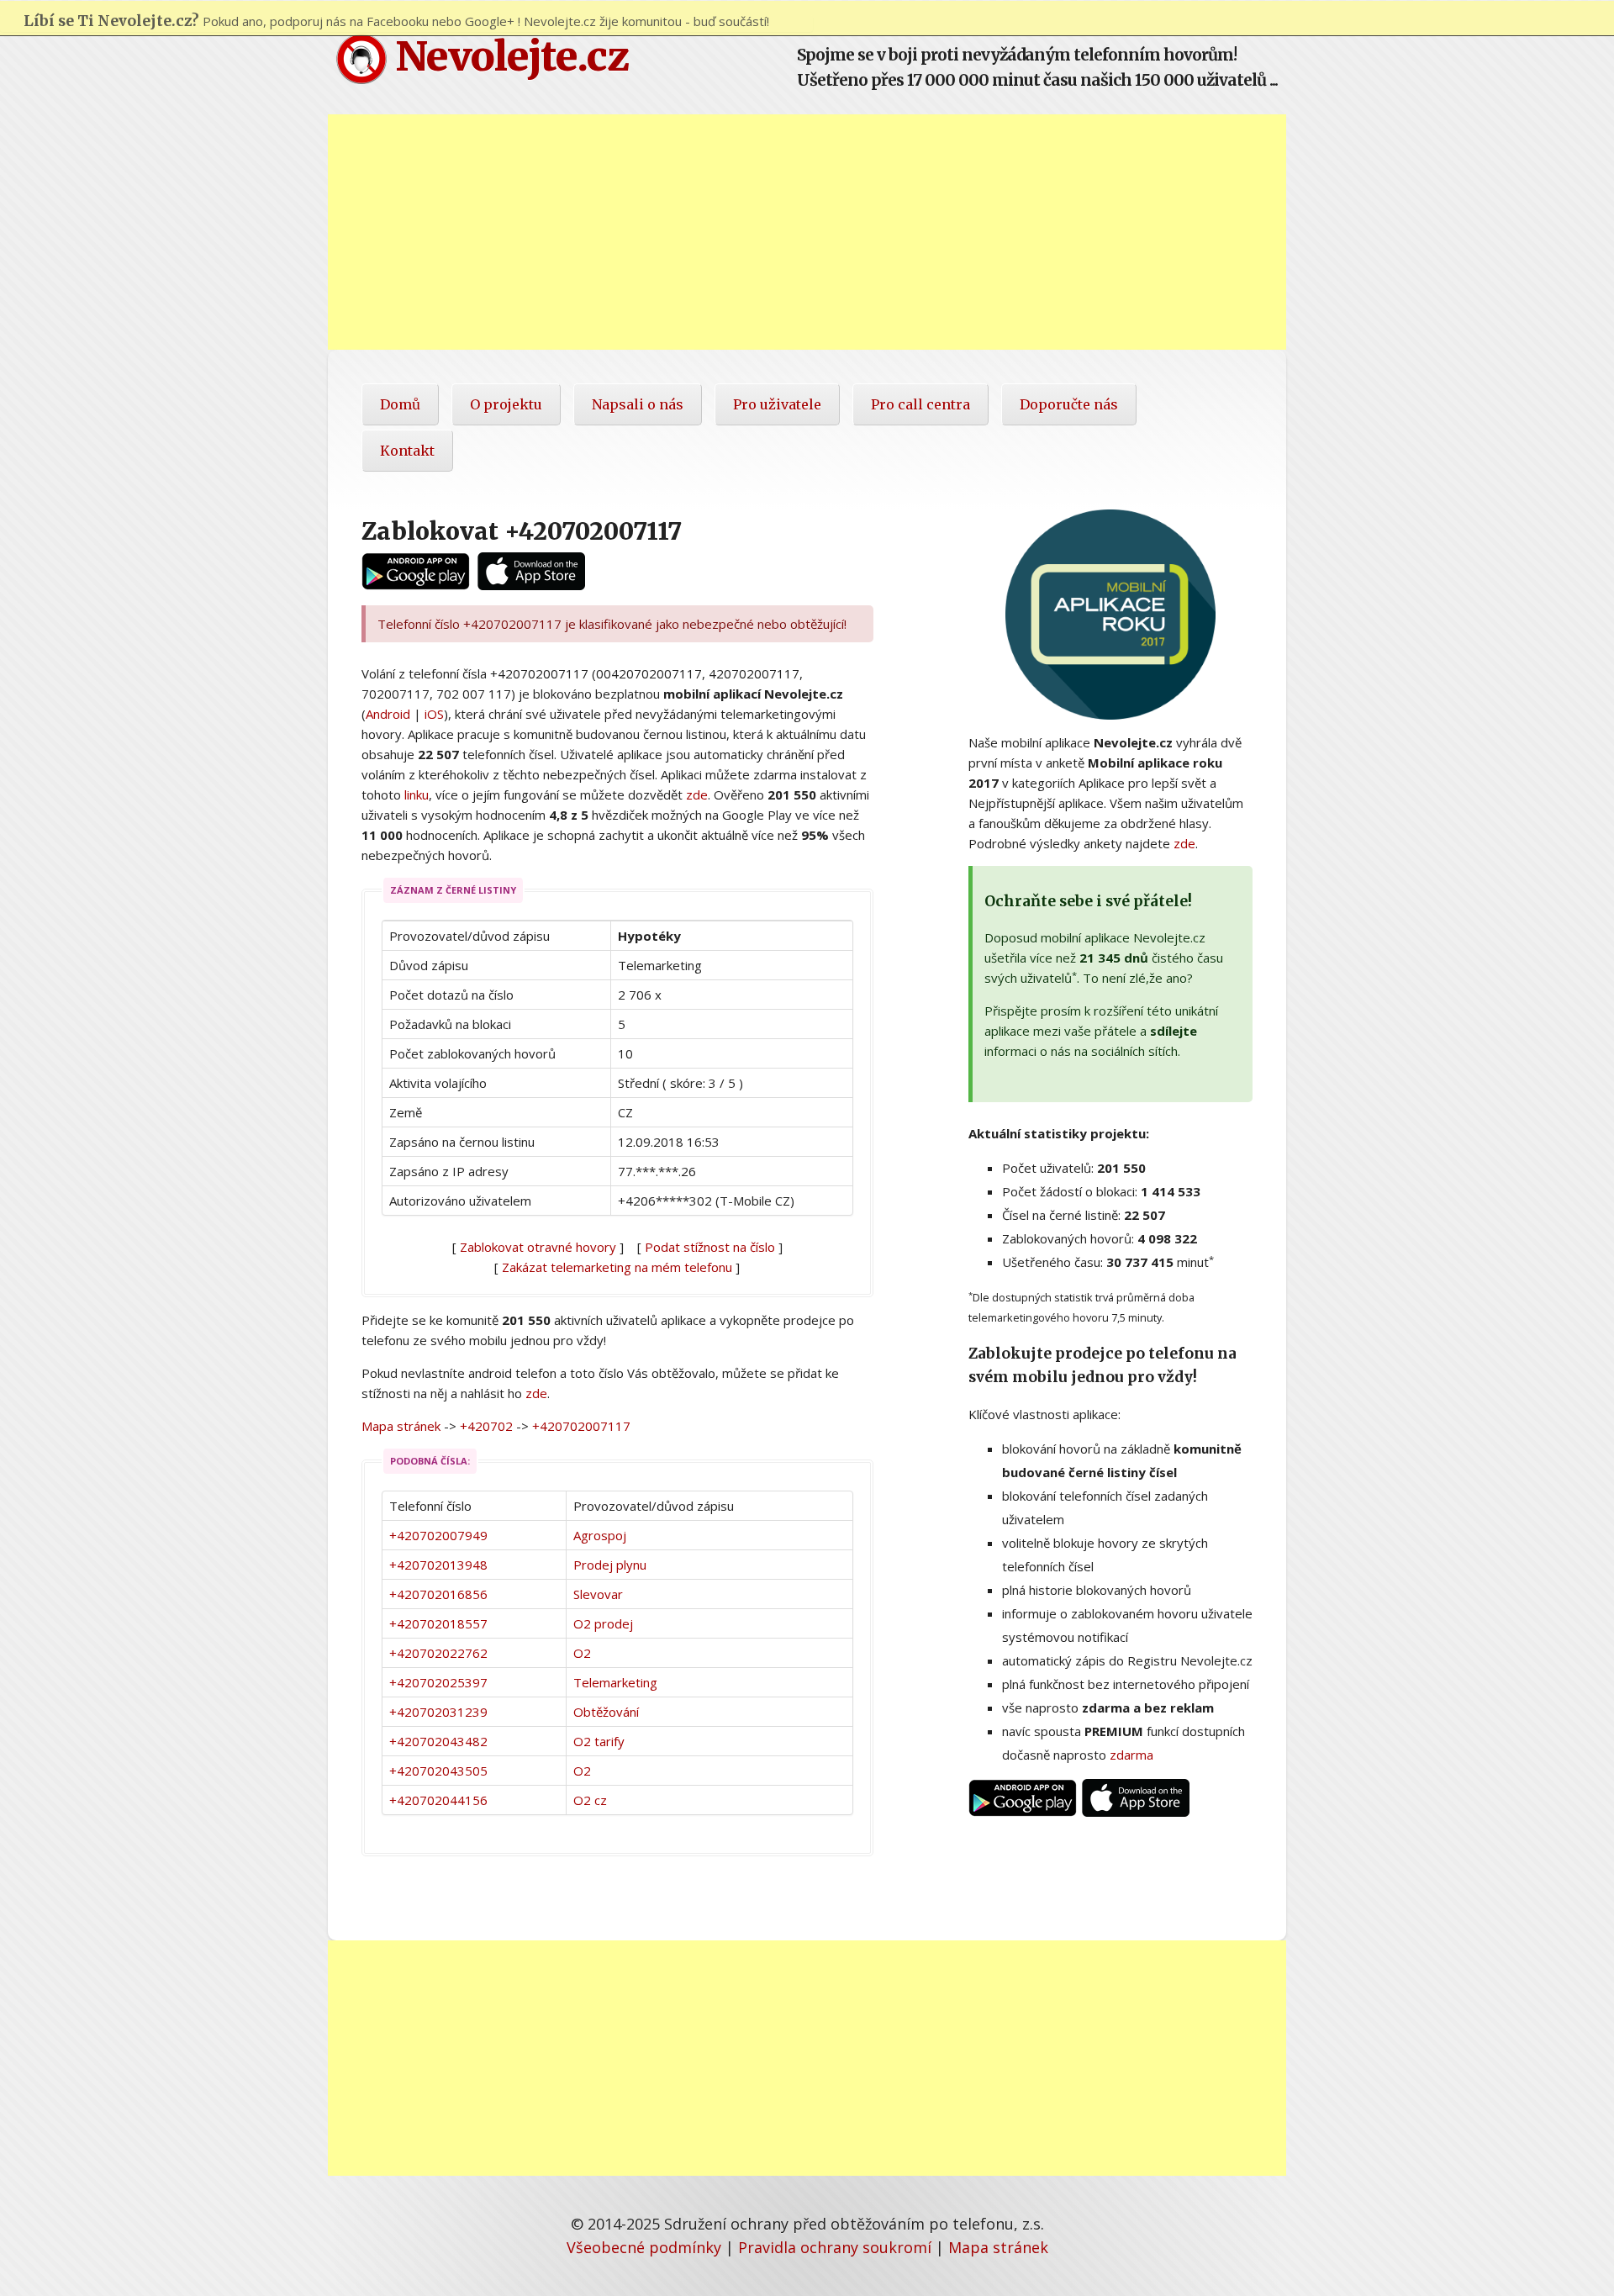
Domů (400, 404)
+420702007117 (581, 1426)
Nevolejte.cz (508, 56)
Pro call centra (920, 404)
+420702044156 (438, 1800)
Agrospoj (600, 1535)
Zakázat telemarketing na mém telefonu (617, 1267)
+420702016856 (438, 1594)
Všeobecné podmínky (644, 2247)
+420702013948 (438, 1565)
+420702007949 (438, 1535)
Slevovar (598, 1594)
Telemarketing (615, 1682)
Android (388, 714)
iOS (434, 714)
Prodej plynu (610, 1565)
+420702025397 (438, 1682)
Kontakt (407, 451)
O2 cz (590, 1800)
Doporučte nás (1069, 404)
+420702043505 (438, 1771)
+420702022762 (438, 1653)
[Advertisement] (807, 232)
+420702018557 (438, 1623)
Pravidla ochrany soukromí (835, 2247)
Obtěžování (606, 1712)
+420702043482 (438, 1741)
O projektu (506, 404)
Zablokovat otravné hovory (538, 1247)
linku (417, 794)
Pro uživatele (777, 404)
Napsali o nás (638, 404)
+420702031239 (438, 1712)
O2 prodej (603, 1623)
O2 (582, 1653)
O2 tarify (599, 1741)
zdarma (1131, 1755)
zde (697, 794)
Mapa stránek (401, 1426)
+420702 (486, 1426)
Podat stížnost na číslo (710, 1247)
